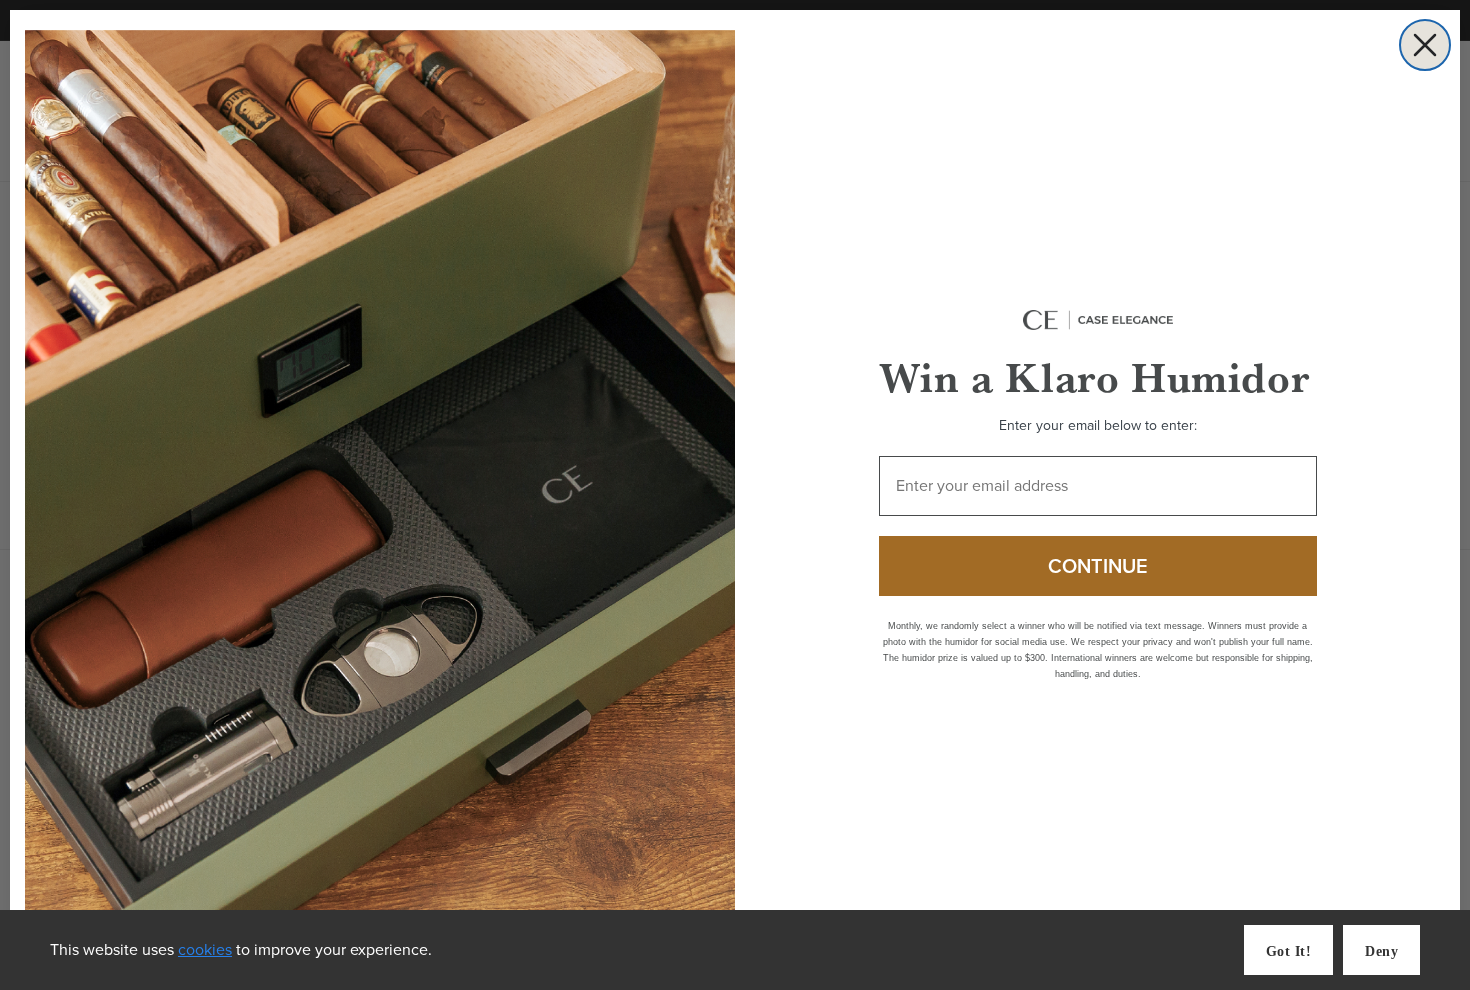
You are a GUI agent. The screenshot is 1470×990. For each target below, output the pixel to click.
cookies (205, 949)
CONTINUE (1098, 566)
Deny (1381, 951)
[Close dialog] (1425, 45)
